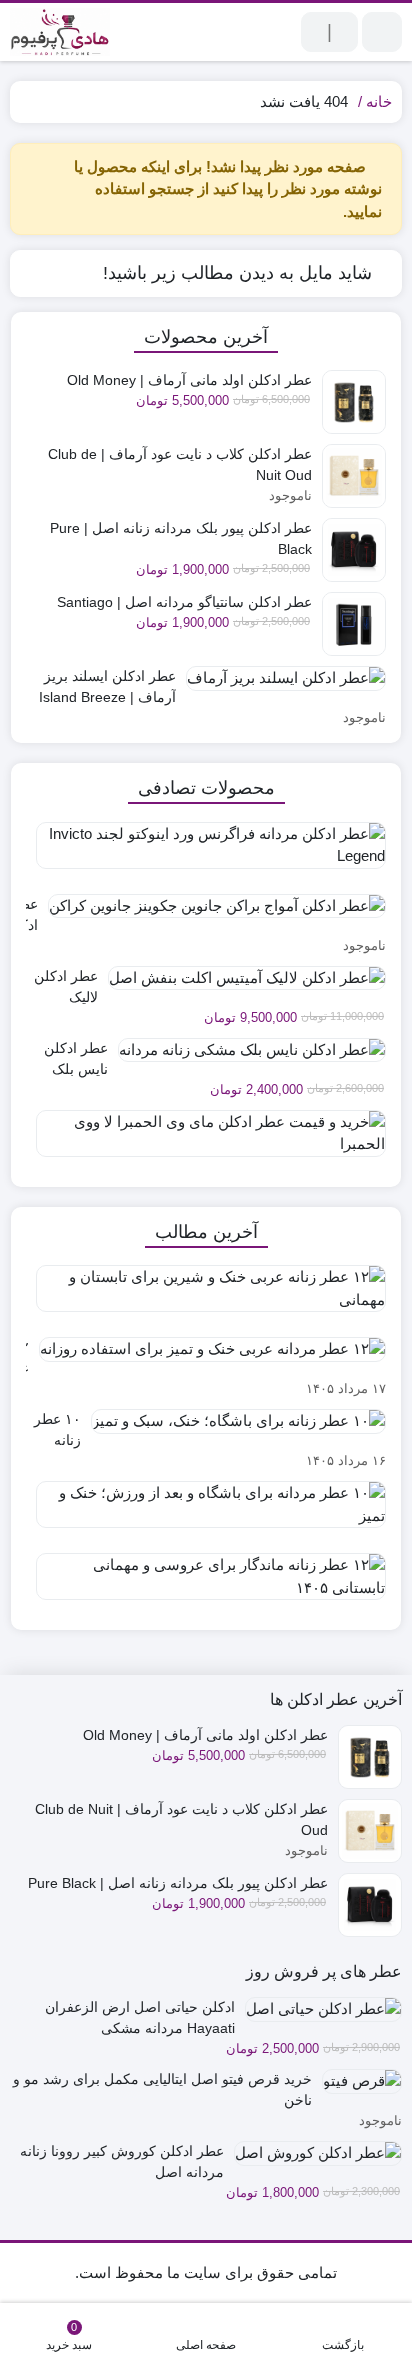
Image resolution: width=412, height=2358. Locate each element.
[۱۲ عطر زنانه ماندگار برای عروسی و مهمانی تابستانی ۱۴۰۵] (206, 1584)
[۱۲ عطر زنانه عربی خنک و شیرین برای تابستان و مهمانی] (206, 1296)
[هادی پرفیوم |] (60, 32)
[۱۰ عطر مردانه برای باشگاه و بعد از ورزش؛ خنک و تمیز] (206, 1512)
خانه (379, 101)
